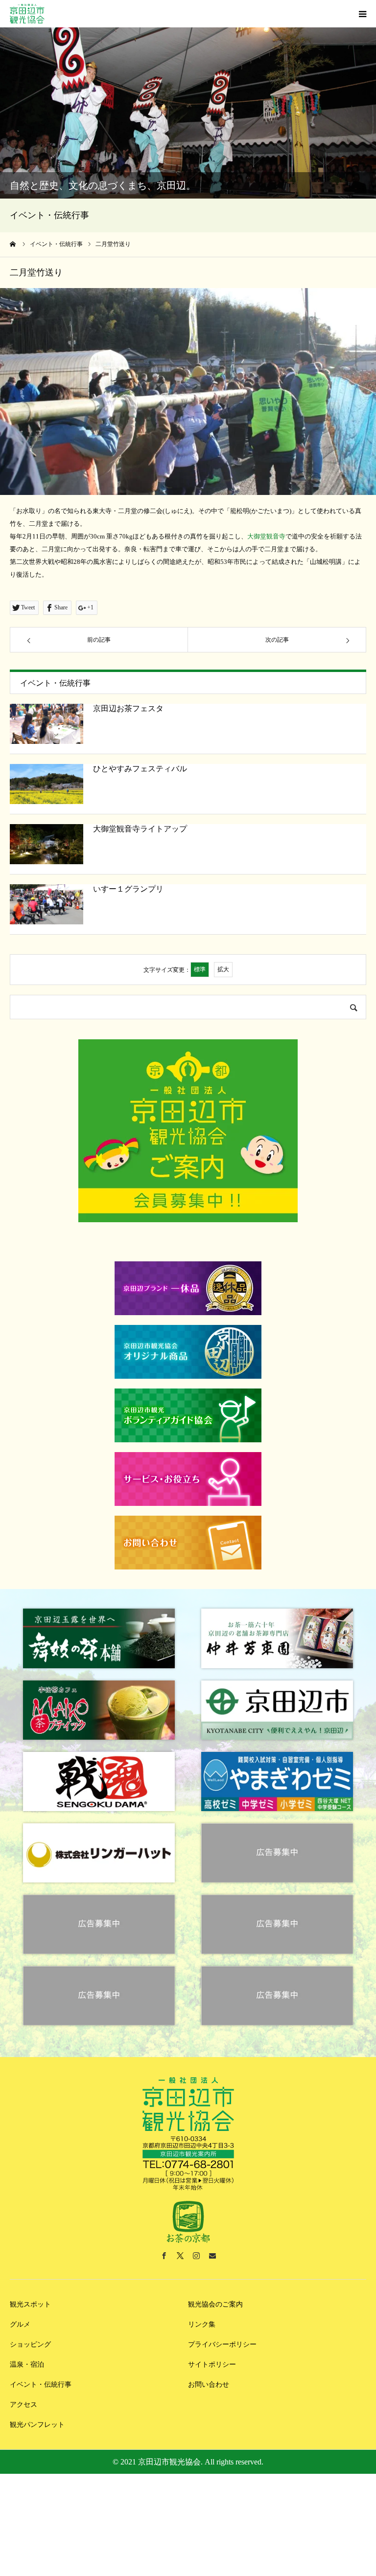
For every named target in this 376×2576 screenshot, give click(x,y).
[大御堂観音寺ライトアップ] (47, 844)
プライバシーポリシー (222, 2344)
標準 (200, 969)
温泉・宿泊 (27, 2364)
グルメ (20, 2324)
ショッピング (30, 2344)
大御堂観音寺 (266, 536)
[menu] (362, 14)
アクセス (23, 2405)
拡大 (223, 969)
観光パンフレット (37, 2425)
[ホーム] (13, 244)
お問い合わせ (209, 2385)
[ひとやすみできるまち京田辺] (27, 14)
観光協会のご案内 (215, 2304)
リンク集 (202, 2324)
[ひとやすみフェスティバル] (47, 784)
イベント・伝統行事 (41, 2385)
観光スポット (30, 2304)
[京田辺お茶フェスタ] (47, 724)
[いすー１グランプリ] (47, 904)
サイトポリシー (212, 2364)
